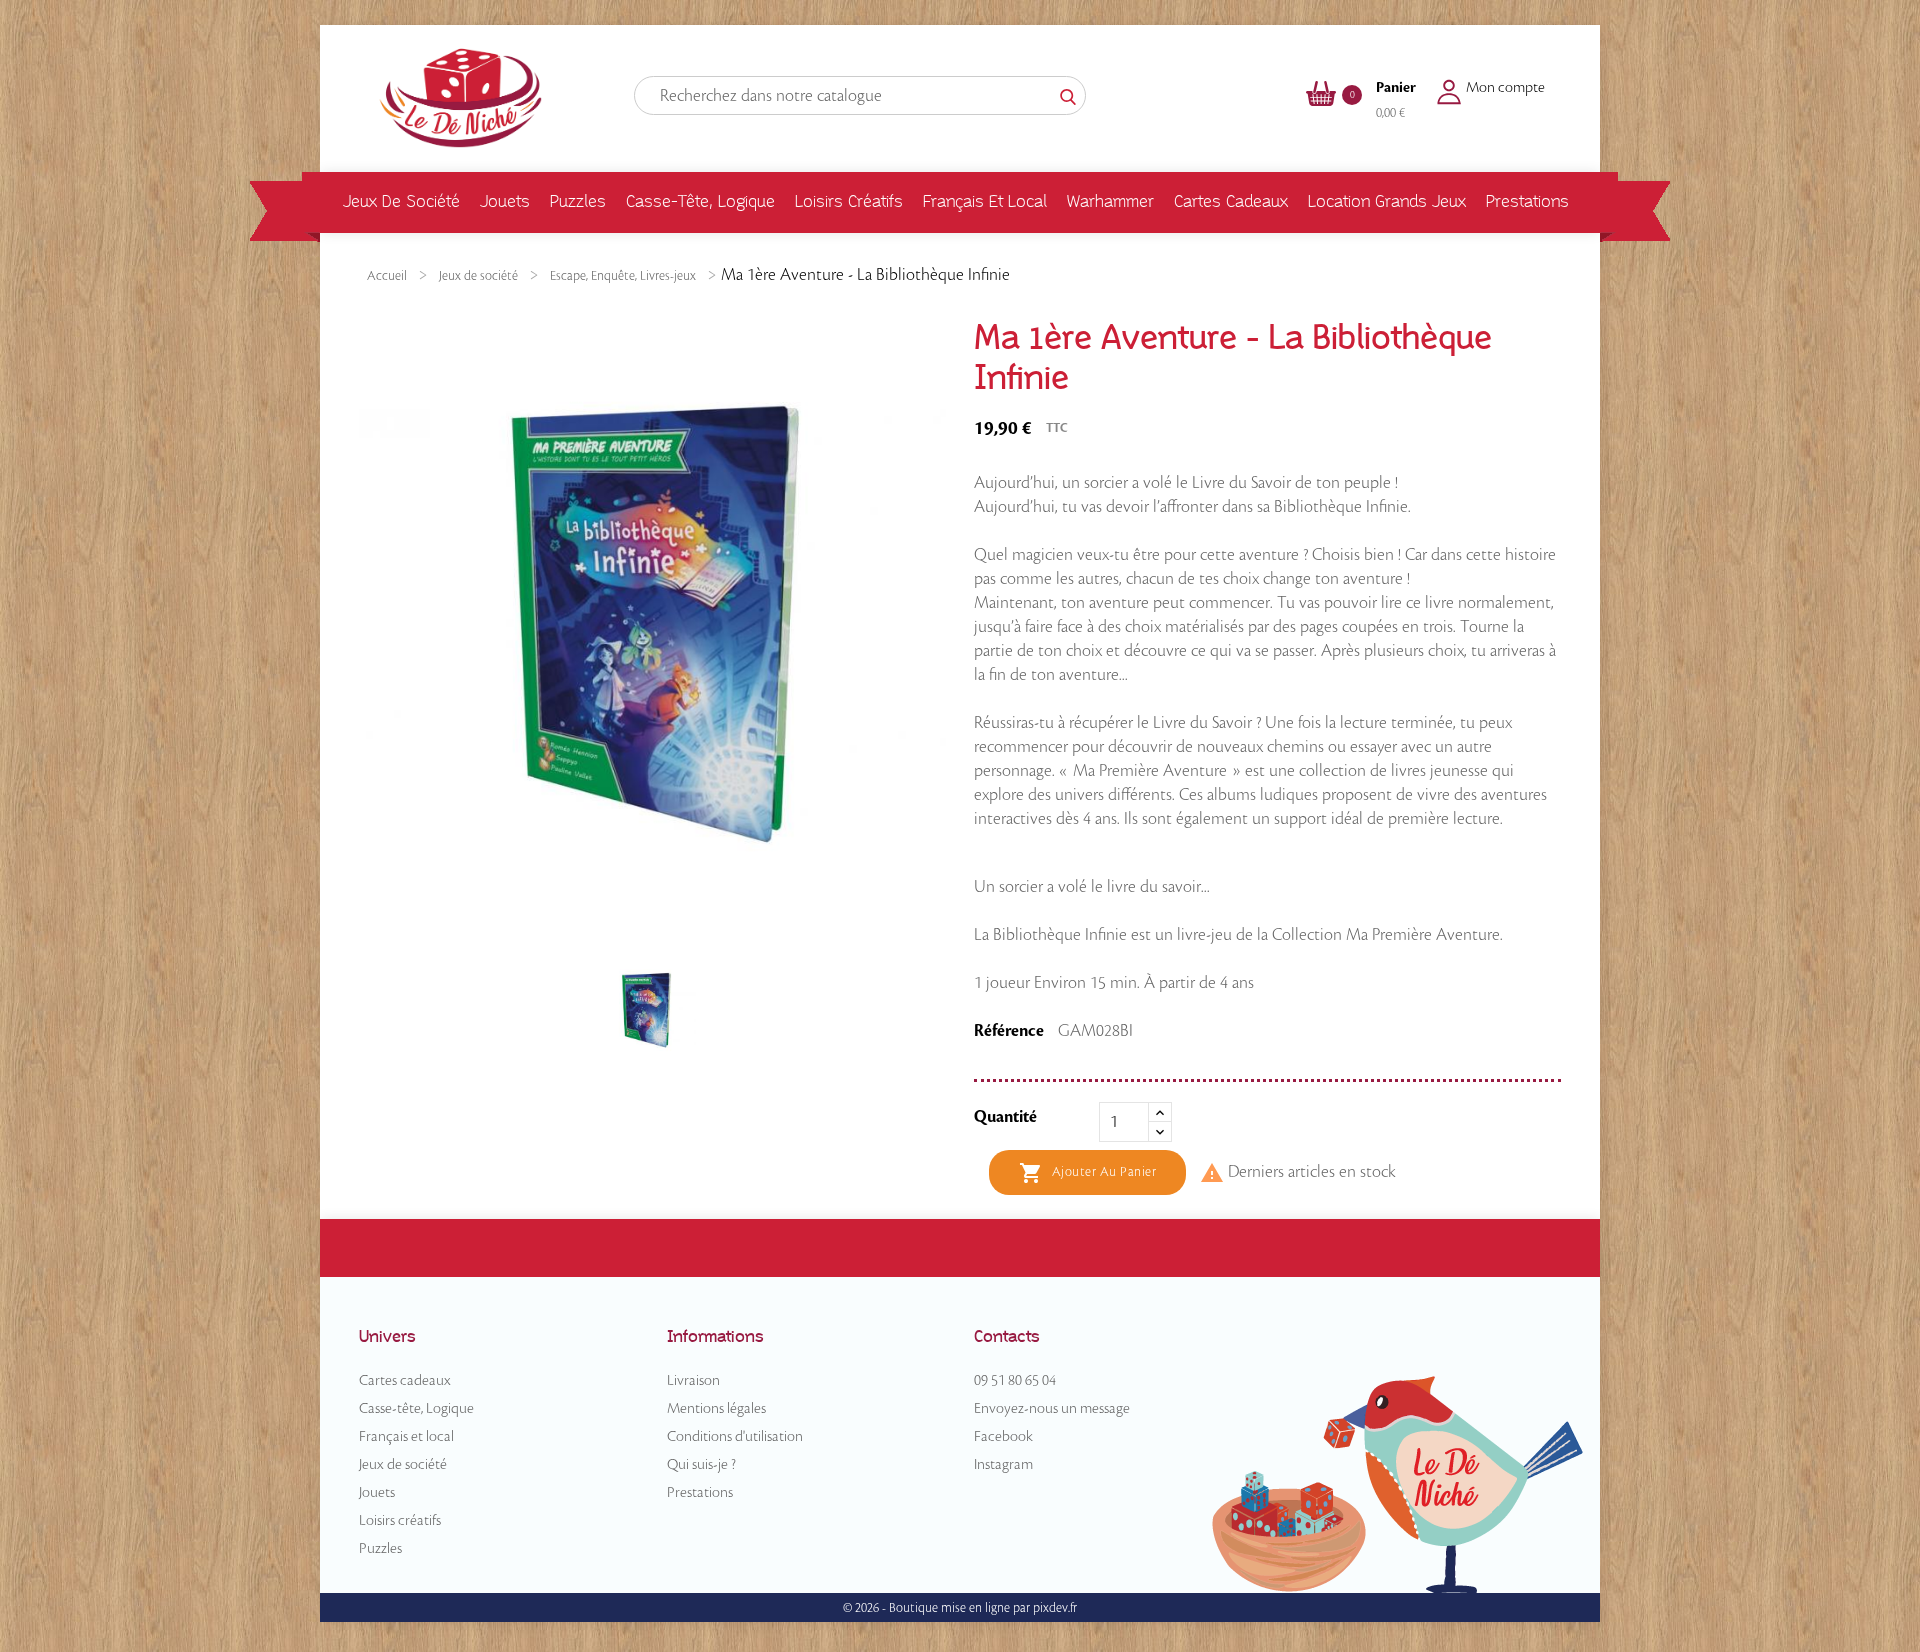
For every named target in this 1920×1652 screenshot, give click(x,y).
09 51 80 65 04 (1015, 1381)
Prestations (1527, 201)
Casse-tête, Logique (700, 201)
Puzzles (578, 201)
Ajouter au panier (1087, 1173)
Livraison (693, 1381)
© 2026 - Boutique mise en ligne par (938, 1608)
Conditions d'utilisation (735, 1437)
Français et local (985, 201)
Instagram (1003, 1465)
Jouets (505, 201)
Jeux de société (401, 201)
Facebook (1003, 1437)
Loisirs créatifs (849, 201)
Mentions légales (716, 1409)
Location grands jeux (1387, 201)
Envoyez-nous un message (1052, 1409)
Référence (1009, 1031)
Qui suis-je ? (701, 1465)
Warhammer (1110, 201)
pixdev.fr (1055, 1608)
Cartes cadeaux (1231, 201)
